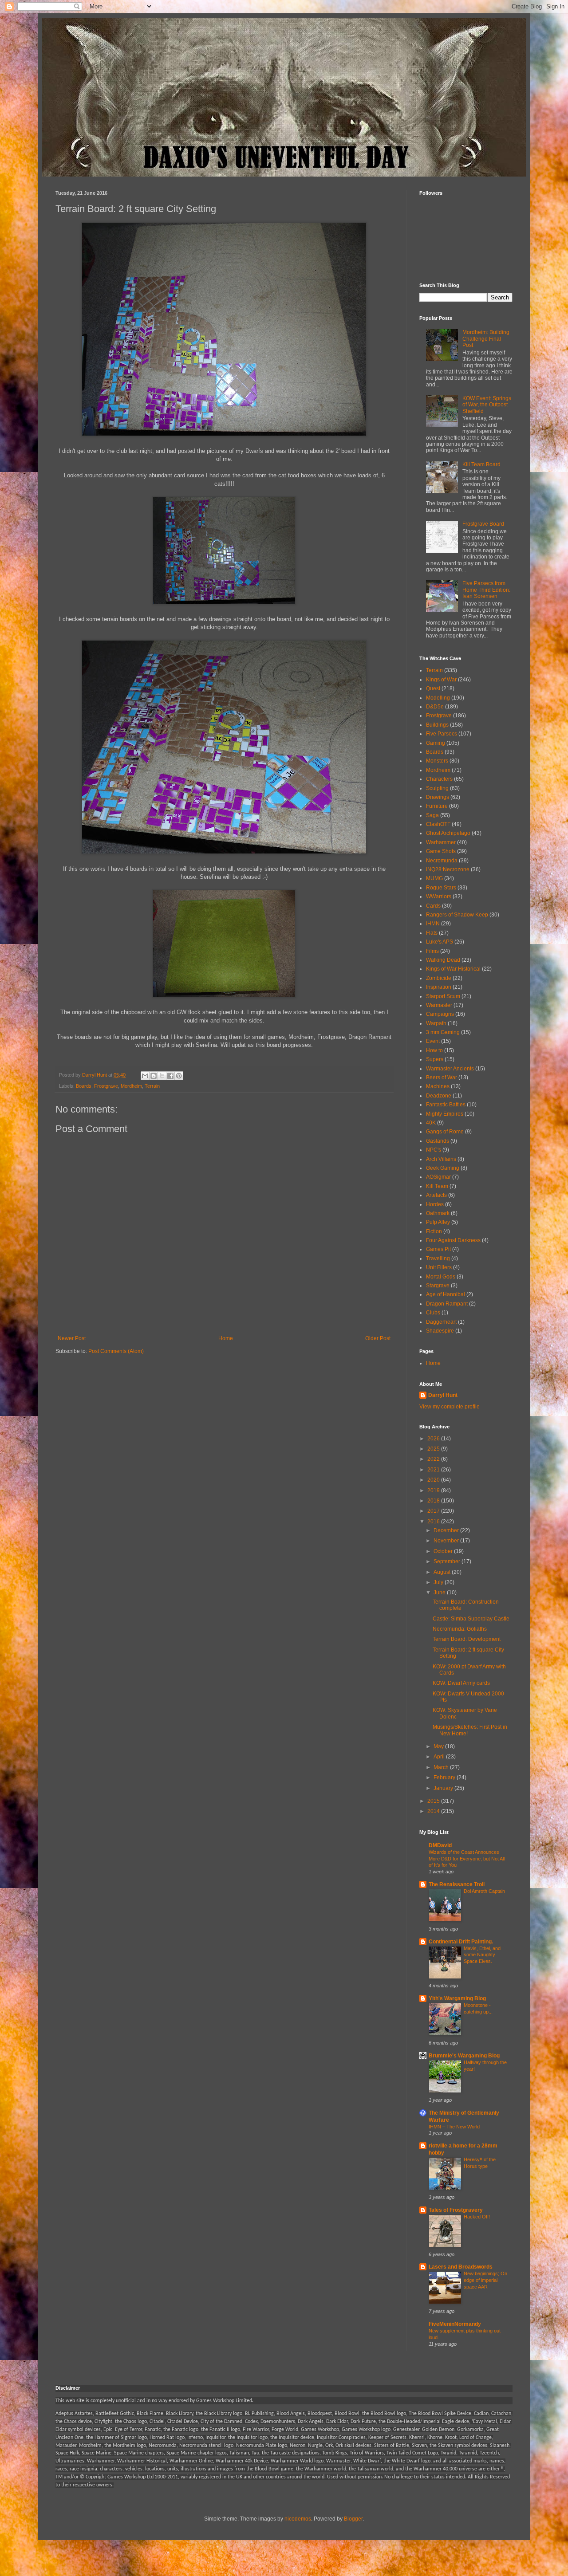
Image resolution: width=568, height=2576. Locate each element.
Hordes (435, 1204)
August (443, 1572)
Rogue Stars (441, 888)
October (444, 1551)
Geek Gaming (443, 1168)
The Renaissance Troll (457, 1884)
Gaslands (438, 1141)
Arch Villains (441, 1159)
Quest (433, 688)
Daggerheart (441, 1322)
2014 (434, 1811)
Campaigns (440, 1014)
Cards (433, 906)
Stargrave (438, 1286)
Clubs (433, 1313)
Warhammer (441, 842)
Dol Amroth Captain (484, 1891)
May (439, 1746)
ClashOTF (438, 824)
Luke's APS (440, 942)
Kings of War (441, 680)
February (445, 1778)
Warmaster (439, 1005)
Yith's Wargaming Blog (457, 1998)
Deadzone (439, 1096)
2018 (434, 1501)
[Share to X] (162, 1076)
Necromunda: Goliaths (460, 1629)
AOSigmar (438, 1177)
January (444, 1788)
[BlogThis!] (154, 1076)
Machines (438, 1086)
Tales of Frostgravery (456, 2210)
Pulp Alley (438, 1222)
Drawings (438, 797)
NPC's (434, 1150)
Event (433, 1041)
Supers (435, 1059)
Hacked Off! (477, 2217)
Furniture (437, 806)
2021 (434, 1470)
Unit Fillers (439, 1267)
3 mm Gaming (443, 1032)
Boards (84, 1086)
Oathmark (438, 1213)
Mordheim (131, 1086)
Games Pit (438, 1249)
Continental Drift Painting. (461, 1942)
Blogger (353, 2519)
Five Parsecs (442, 734)
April (440, 1757)
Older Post (378, 1338)
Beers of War (442, 1078)
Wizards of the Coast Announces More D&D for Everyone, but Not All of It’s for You (467, 1859)
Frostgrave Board (483, 524)
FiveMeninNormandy (455, 2324)
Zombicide (439, 978)
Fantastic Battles (446, 1105)
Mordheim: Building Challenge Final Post (486, 339)
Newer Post (72, 1338)
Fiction (434, 1231)
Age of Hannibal (446, 1294)
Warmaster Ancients (450, 1069)
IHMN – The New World (454, 2127)
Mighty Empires (445, 1114)
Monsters (437, 761)
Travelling (438, 1259)
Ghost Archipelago (448, 833)
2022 (434, 1459)
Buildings (437, 725)
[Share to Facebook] (170, 1076)
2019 (434, 1491)
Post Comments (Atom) (116, 1351)
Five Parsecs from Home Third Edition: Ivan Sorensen (486, 590)
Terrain (152, 1086)
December (447, 1530)
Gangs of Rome (445, 1132)
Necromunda (442, 861)
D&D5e (435, 707)
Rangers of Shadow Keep (457, 915)
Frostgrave (106, 1086)
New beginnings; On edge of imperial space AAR (485, 2280)
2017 (434, 1511)
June (440, 1593)
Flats (432, 933)
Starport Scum (443, 996)
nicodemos (298, 2519)
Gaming (436, 743)
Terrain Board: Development (467, 1639)
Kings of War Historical (453, 969)
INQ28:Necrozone (448, 869)
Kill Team (437, 1186)
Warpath (436, 1023)
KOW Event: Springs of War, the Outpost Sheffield (487, 405)
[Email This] (145, 1076)
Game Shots (441, 851)
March (442, 1767)
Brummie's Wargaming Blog (464, 2056)
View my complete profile (450, 1407)
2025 (434, 1449)
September (448, 1561)
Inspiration (439, 987)
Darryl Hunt (443, 1395)
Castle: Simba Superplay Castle (471, 1619)
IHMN (433, 924)
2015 (434, 1801)
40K (431, 1123)
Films (432, 951)
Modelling (438, 698)
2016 (434, 1522)
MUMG (434, 878)
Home (226, 1338)
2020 (434, 1480)
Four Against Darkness (453, 1240)
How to (434, 1050)
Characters (439, 779)
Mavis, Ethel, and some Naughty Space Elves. (482, 1955)
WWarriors (439, 897)
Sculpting (437, 788)
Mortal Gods (441, 1277)
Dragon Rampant (447, 1304)
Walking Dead (443, 960)
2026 (434, 1439)
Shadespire (440, 1331)
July (439, 1582)
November (447, 1541)
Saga (432, 815)
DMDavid (440, 1845)
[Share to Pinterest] (179, 1076)
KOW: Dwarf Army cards (461, 1683)
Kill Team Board (481, 464)
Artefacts (436, 1195)
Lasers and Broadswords (461, 2267)
